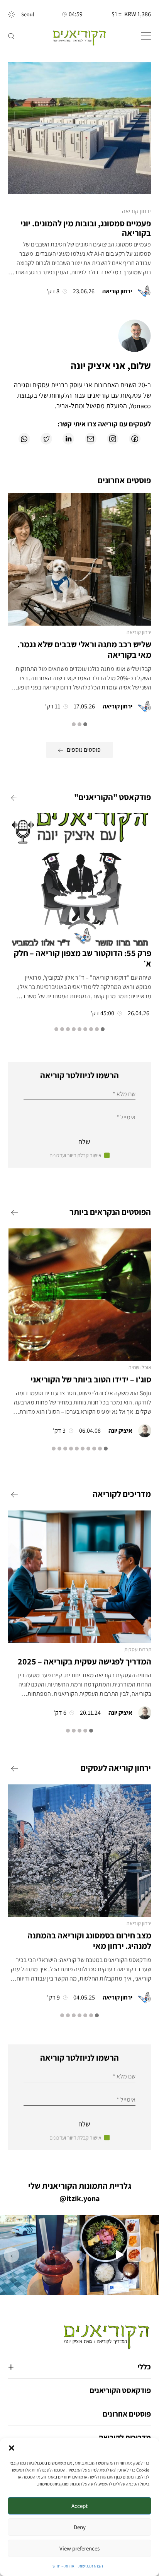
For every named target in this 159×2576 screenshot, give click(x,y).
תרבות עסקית (138, 1649)
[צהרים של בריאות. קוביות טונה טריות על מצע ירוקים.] (119, 2255)
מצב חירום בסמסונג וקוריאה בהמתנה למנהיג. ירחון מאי (89, 1941)
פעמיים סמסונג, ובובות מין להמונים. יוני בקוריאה (86, 228)
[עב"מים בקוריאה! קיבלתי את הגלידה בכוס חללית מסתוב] (40, 2255)
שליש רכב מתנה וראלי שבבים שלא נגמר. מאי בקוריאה (84, 650)
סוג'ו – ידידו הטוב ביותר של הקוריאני (91, 1379)
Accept (79, 2506)
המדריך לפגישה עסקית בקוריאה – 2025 (84, 1661)
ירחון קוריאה (136, 211)
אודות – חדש (63, 2566)
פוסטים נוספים (84, 750)
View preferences (79, 2548)
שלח (84, 1142)
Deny (80, 2527)
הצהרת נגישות (91, 2566)
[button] (12, 2448)
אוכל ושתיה (140, 1367)
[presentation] (147, 2255)
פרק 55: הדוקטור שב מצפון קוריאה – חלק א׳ (83, 958)
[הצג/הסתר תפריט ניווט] (146, 36)
